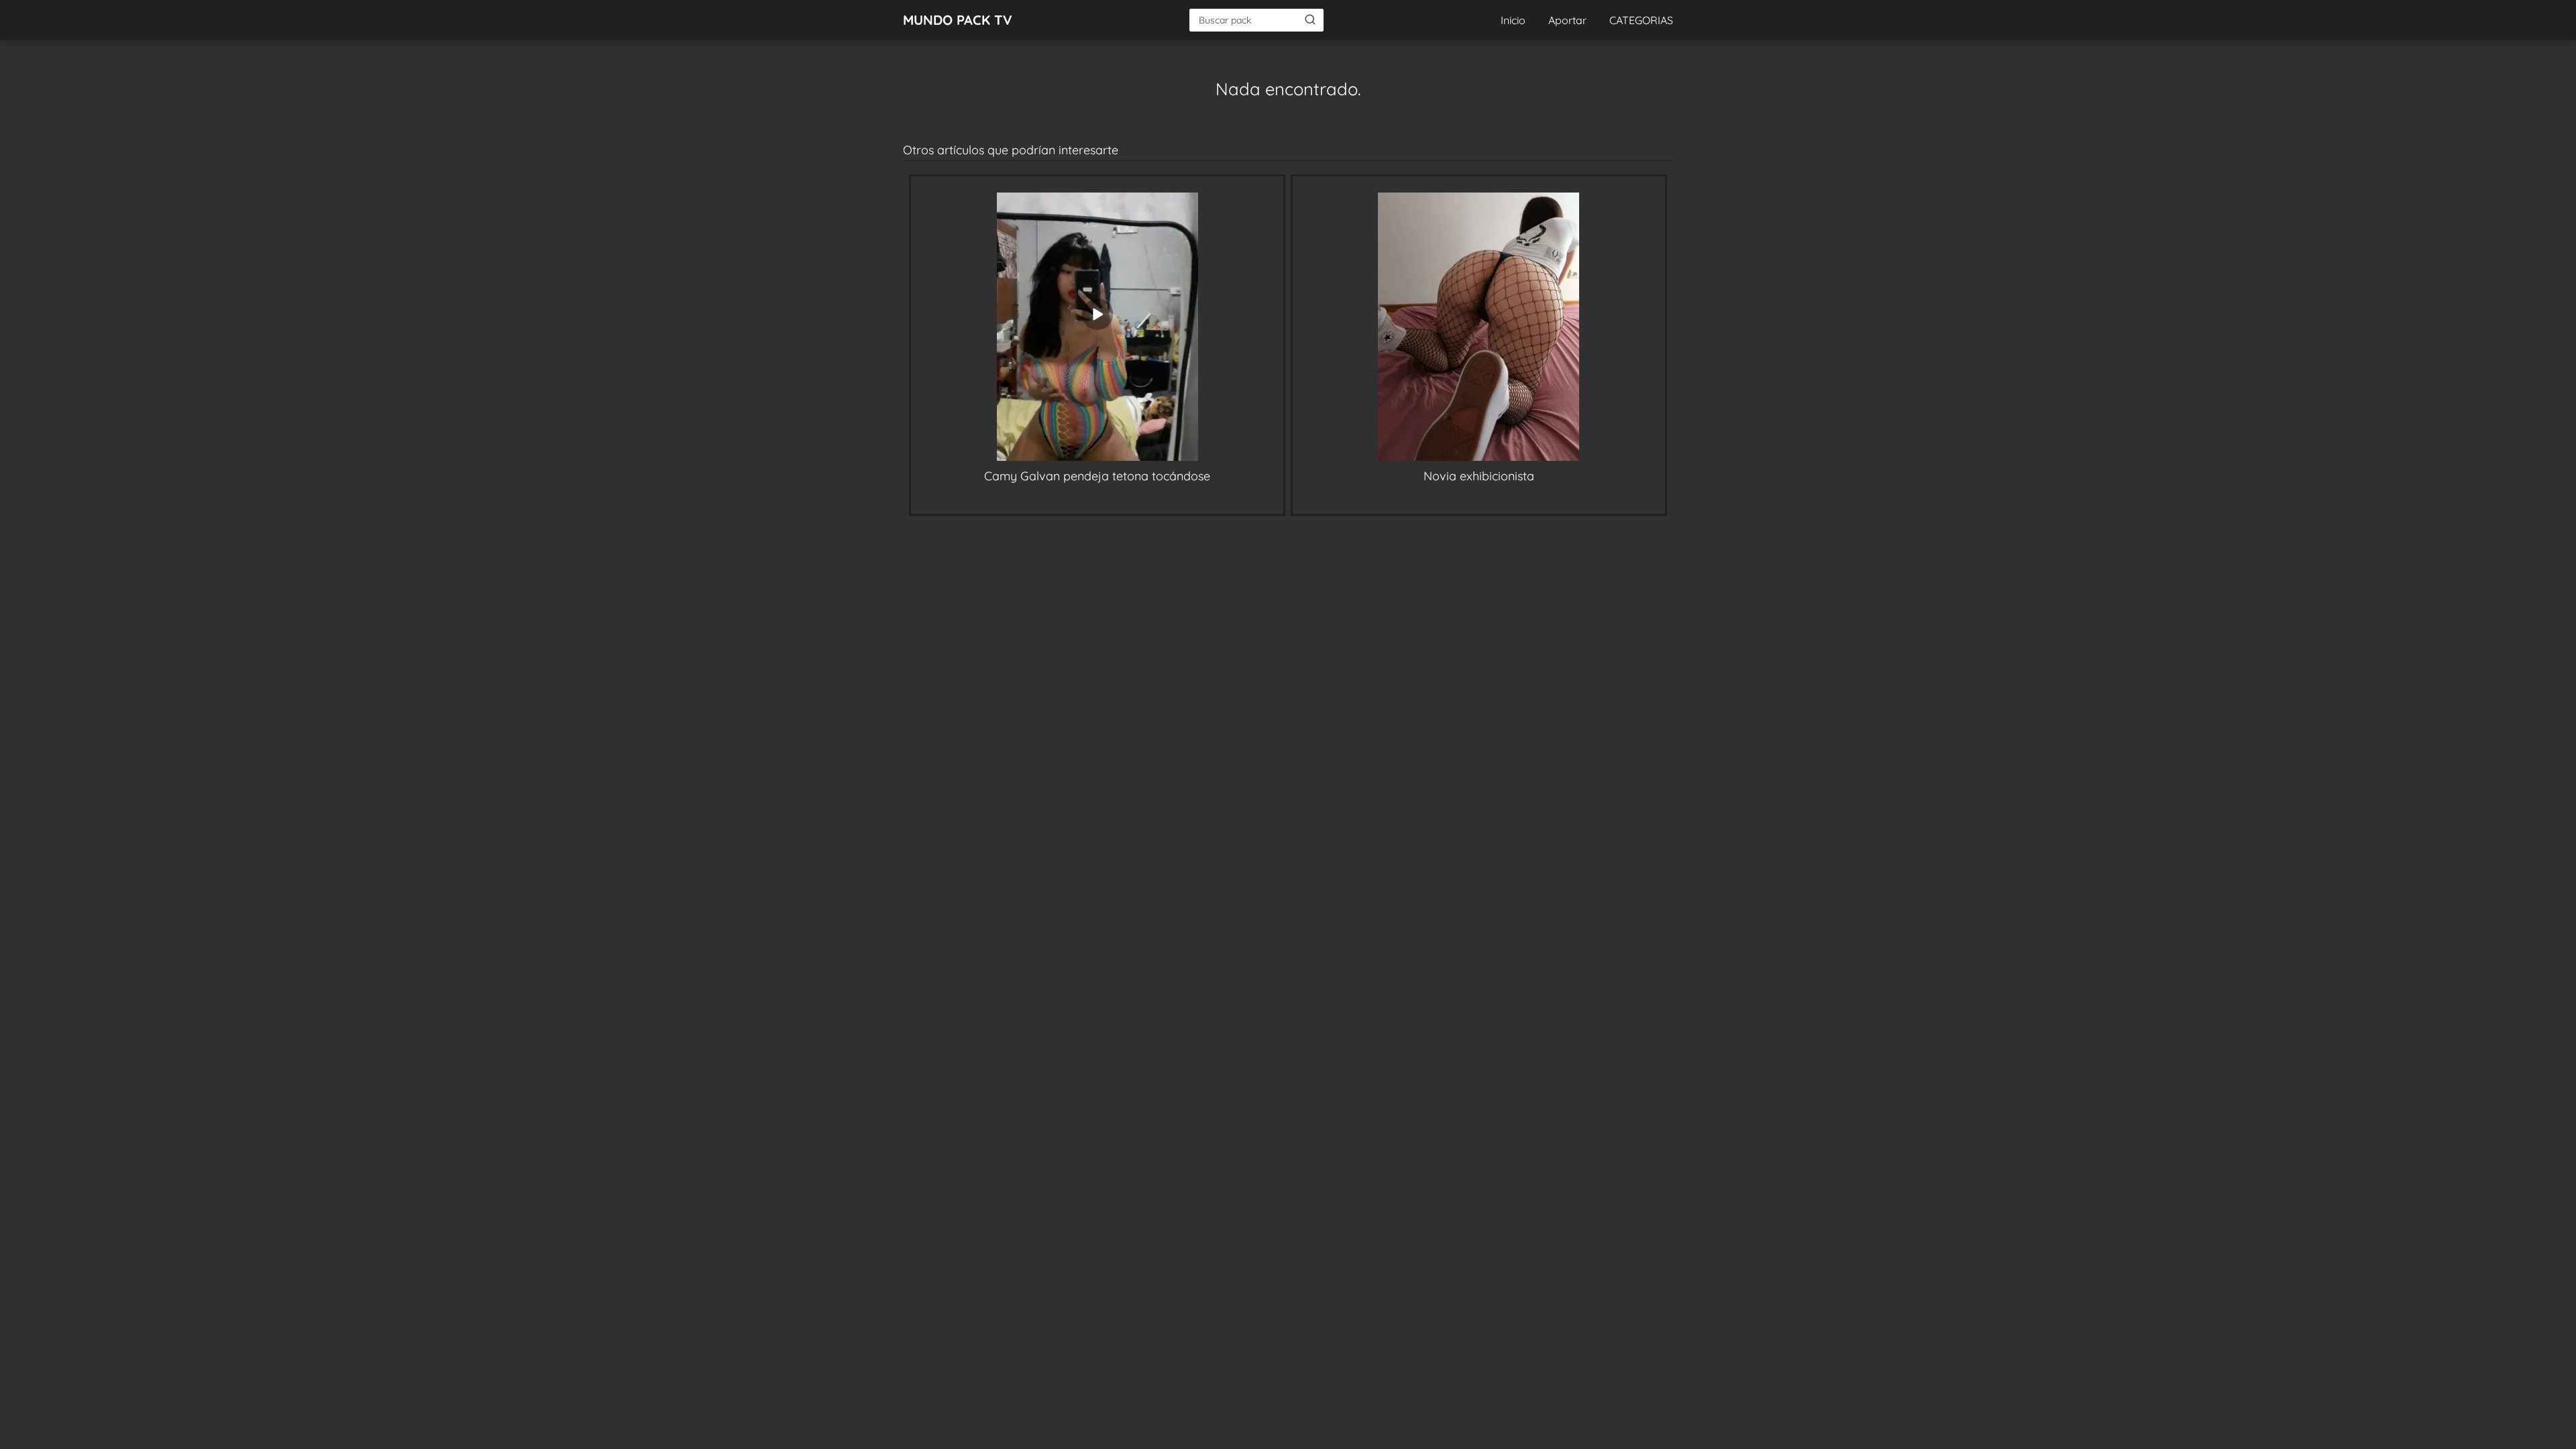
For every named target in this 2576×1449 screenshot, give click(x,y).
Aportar (1567, 20)
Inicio (1513, 20)
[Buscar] (1310, 19)
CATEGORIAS (1641, 20)
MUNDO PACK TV (958, 20)
